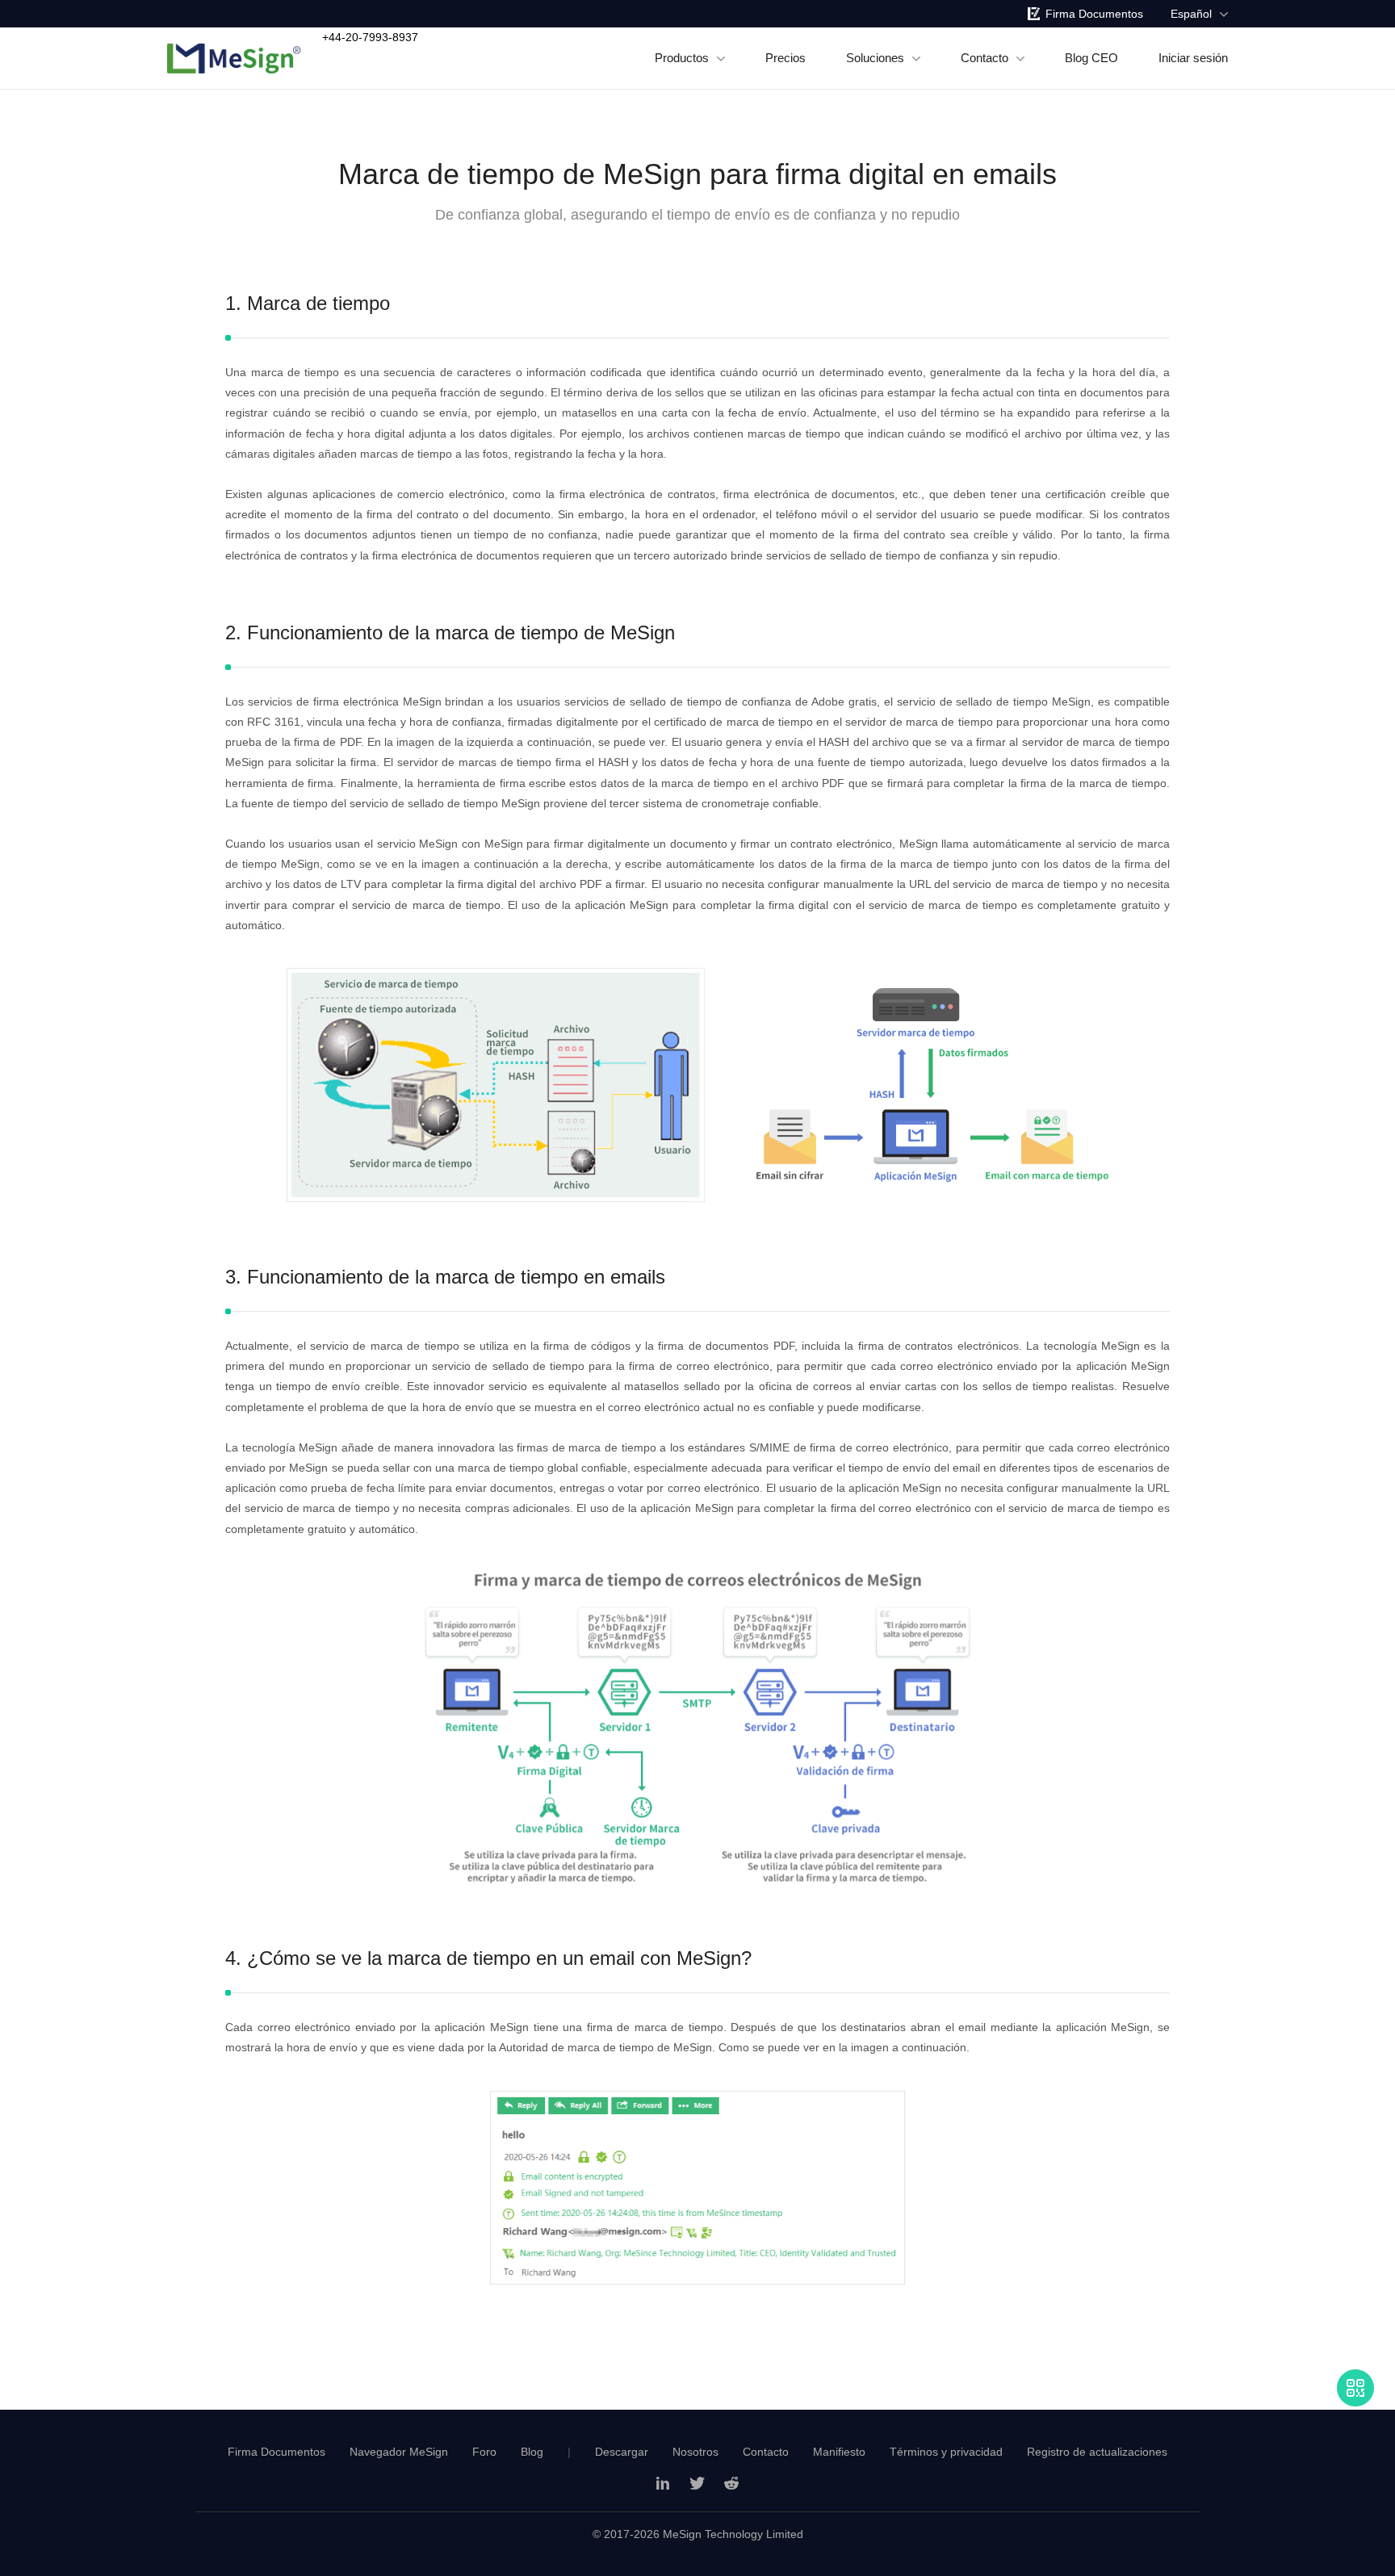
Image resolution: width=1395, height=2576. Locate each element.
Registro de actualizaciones (1097, 2452)
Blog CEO (1091, 58)
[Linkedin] (664, 2483)
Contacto (984, 58)
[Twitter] (697, 2483)
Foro (484, 2452)
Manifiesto (839, 2452)
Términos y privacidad (946, 2452)
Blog (532, 2452)
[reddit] (731, 2483)
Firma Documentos (1094, 14)
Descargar (622, 2452)
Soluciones (875, 58)
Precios (785, 58)
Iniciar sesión (1193, 58)
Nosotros (695, 2452)
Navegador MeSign (399, 2452)
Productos (682, 58)
